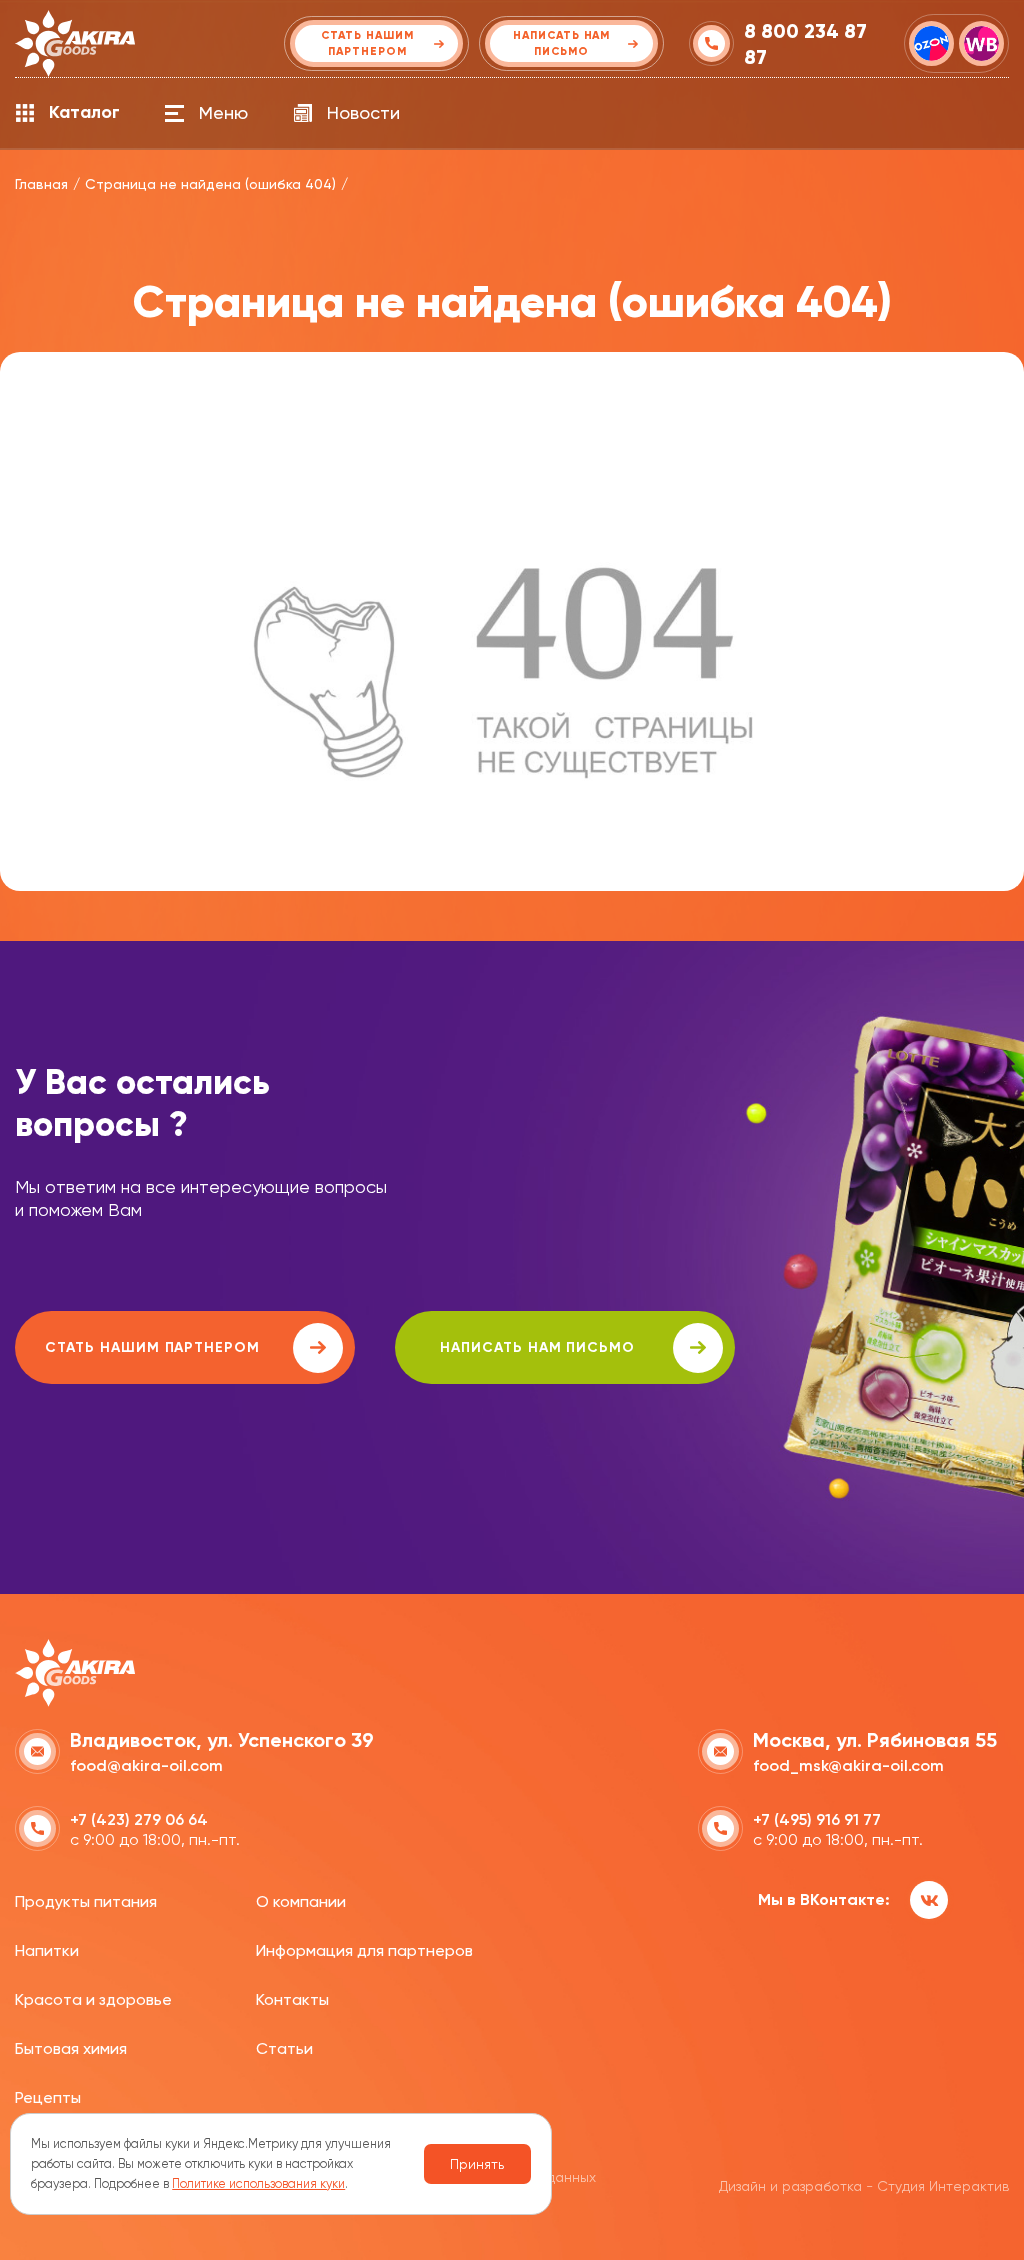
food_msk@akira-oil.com (848, 1765)
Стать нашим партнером (152, 1347)
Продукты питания (86, 1901)
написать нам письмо (537, 1347)
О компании (301, 1901)
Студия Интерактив (943, 2186)
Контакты (292, 1999)
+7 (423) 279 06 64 (139, 1819)
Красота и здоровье (93, 1999)
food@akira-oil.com (146, 1765)
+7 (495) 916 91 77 (817, 1819)
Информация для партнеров (364, 1950)
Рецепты (48, 2097)
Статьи (284, 2048)
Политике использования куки (258, 2183)
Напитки (47, 1950)
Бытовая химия (71, 2048)
